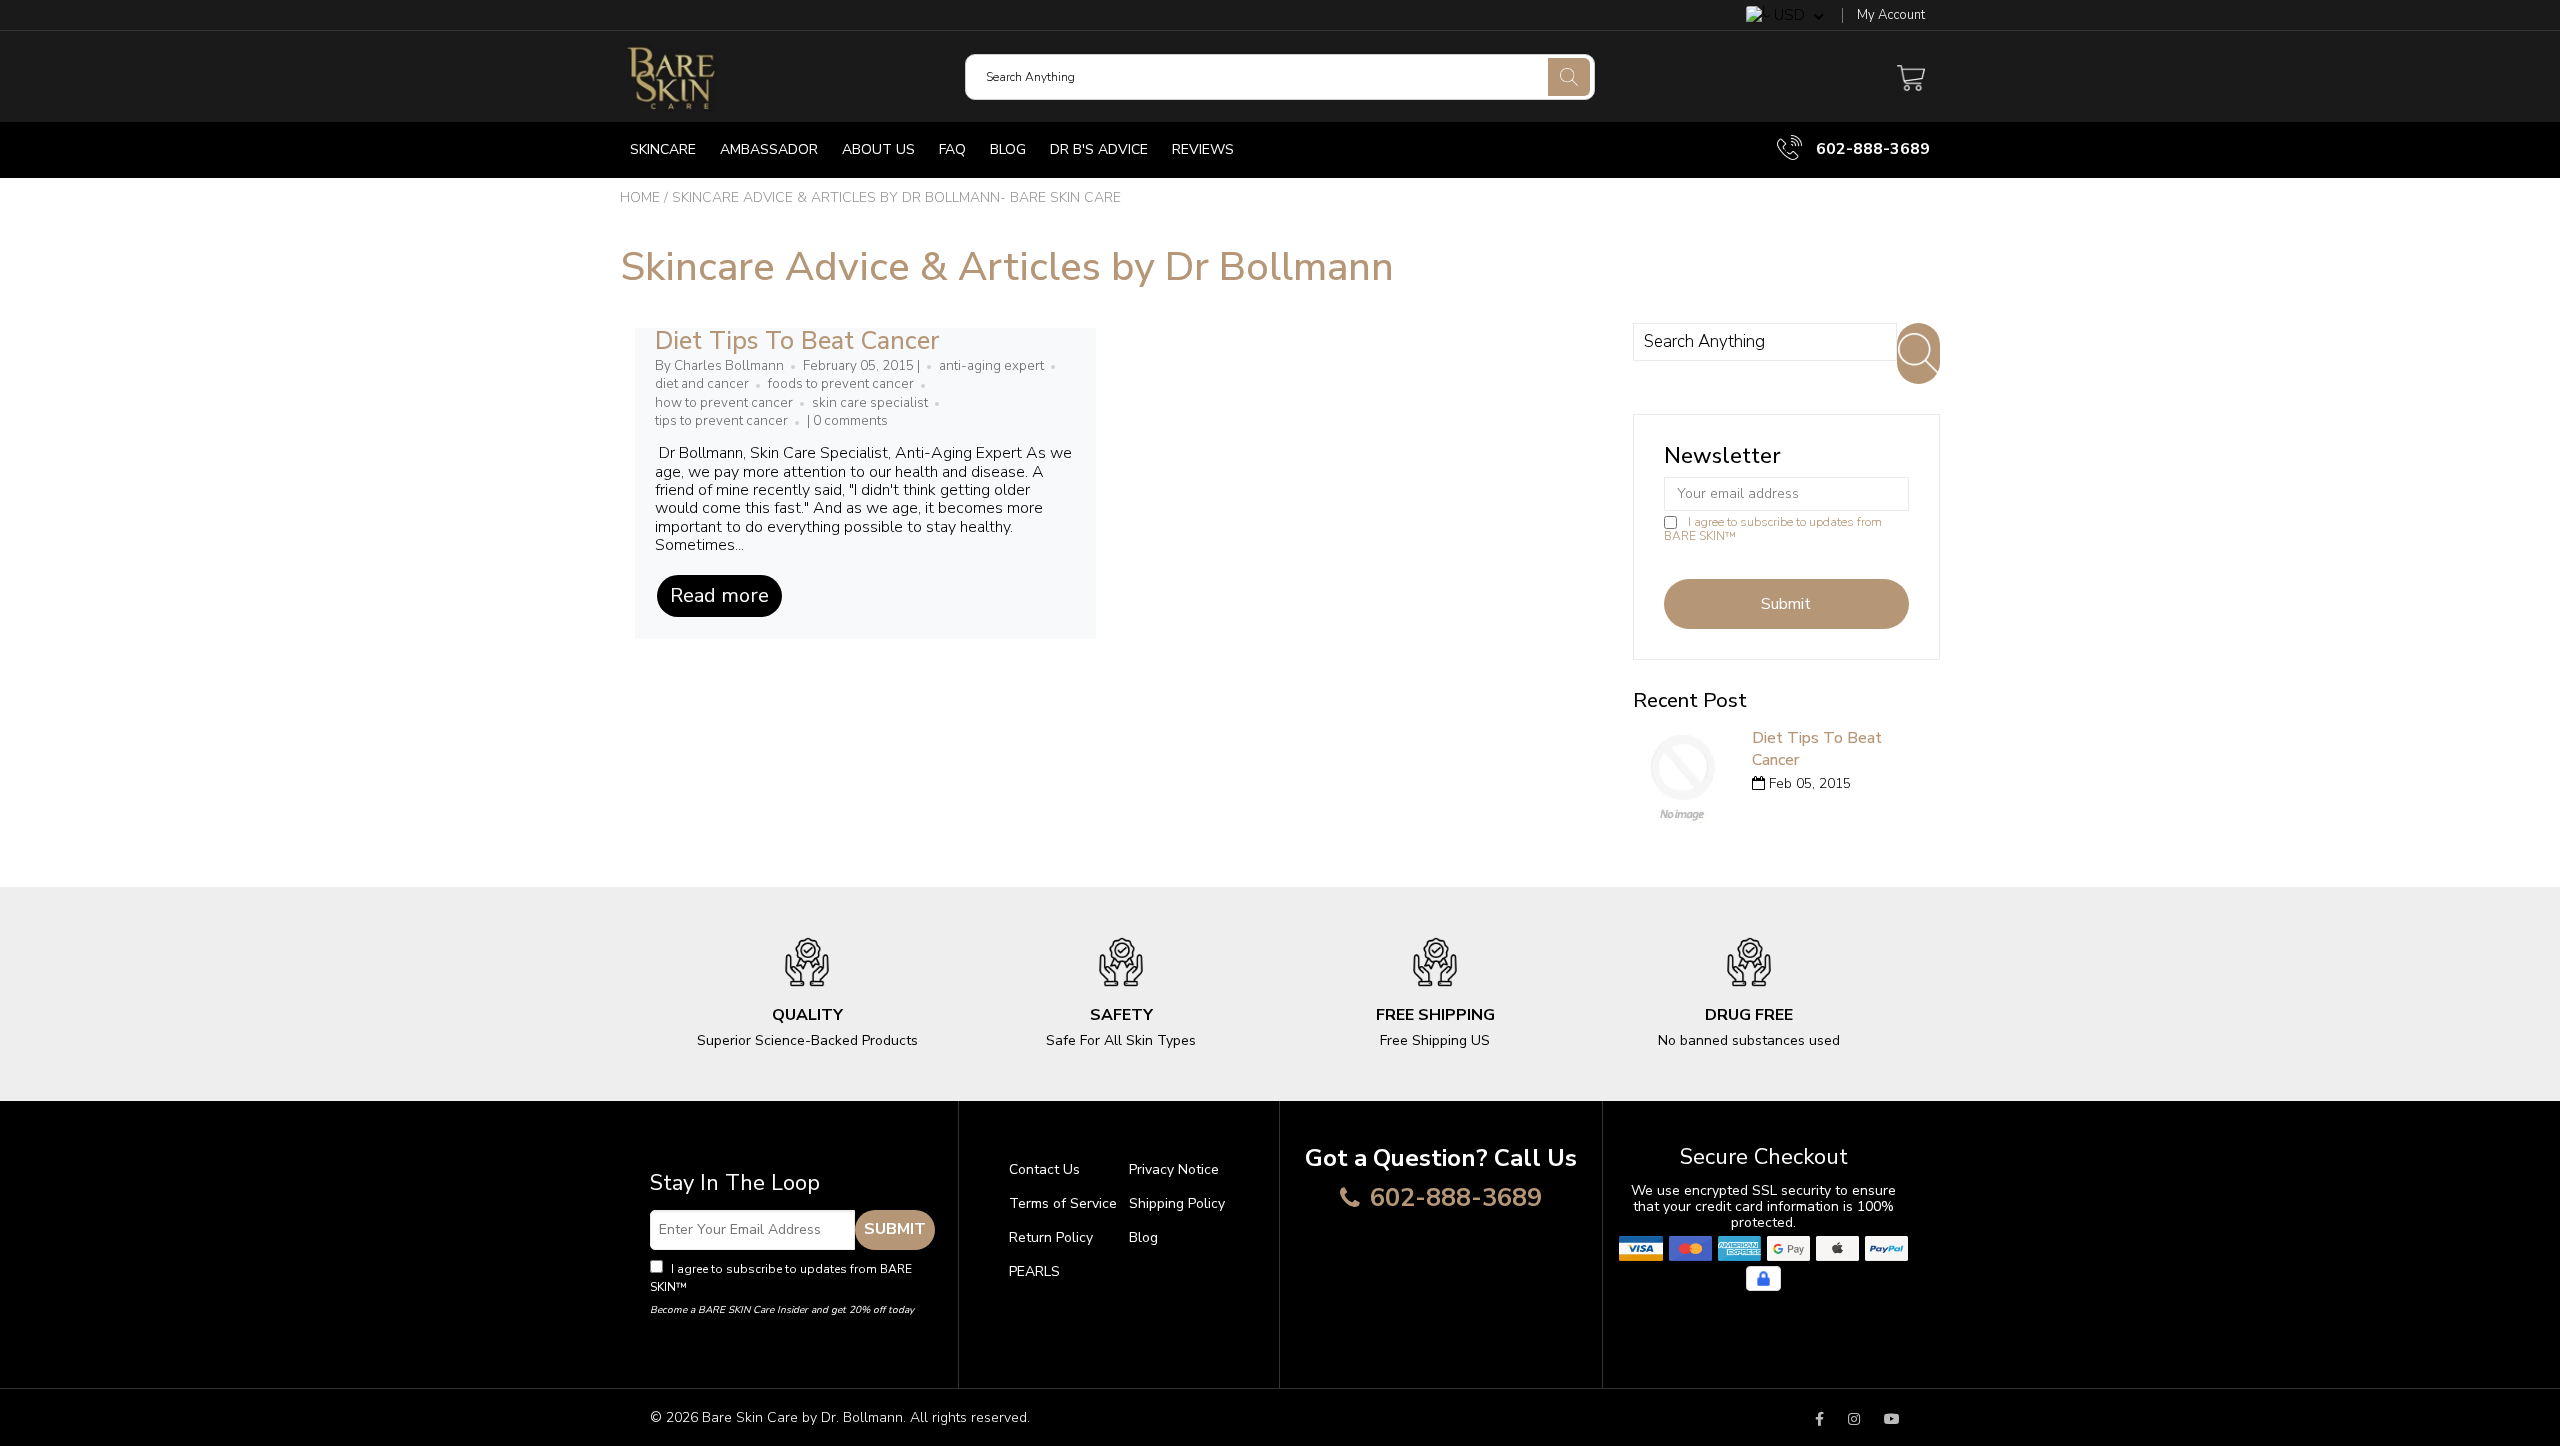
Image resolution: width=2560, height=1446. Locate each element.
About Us (878, 149)
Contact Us (1044, 1169)
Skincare (663, 149)
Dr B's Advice (1099, 149)
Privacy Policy (729, 1287)
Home (640, 197)
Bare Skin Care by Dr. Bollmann (802, 1417)
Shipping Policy (1177, 1203)
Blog (1008, 149)
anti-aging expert (991, 366)
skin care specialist (870, 403)
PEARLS (1034, 1271)
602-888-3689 (1871, 149)
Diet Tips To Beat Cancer (797, 341)
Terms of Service (1063, 1203)
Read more (719, 595)
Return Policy (1051, 1237)
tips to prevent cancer (721, 421)
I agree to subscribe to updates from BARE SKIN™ (1773, 529)
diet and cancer (702, 384)
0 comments (850, 421)
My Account (1891, 15)
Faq (952, 149)
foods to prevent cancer (841, 384)
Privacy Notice (1174, 1169)
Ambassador (769, 149)
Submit (895, 1229)
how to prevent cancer (724, 403)
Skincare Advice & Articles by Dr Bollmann (1007, 267)
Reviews (1203, 149)
